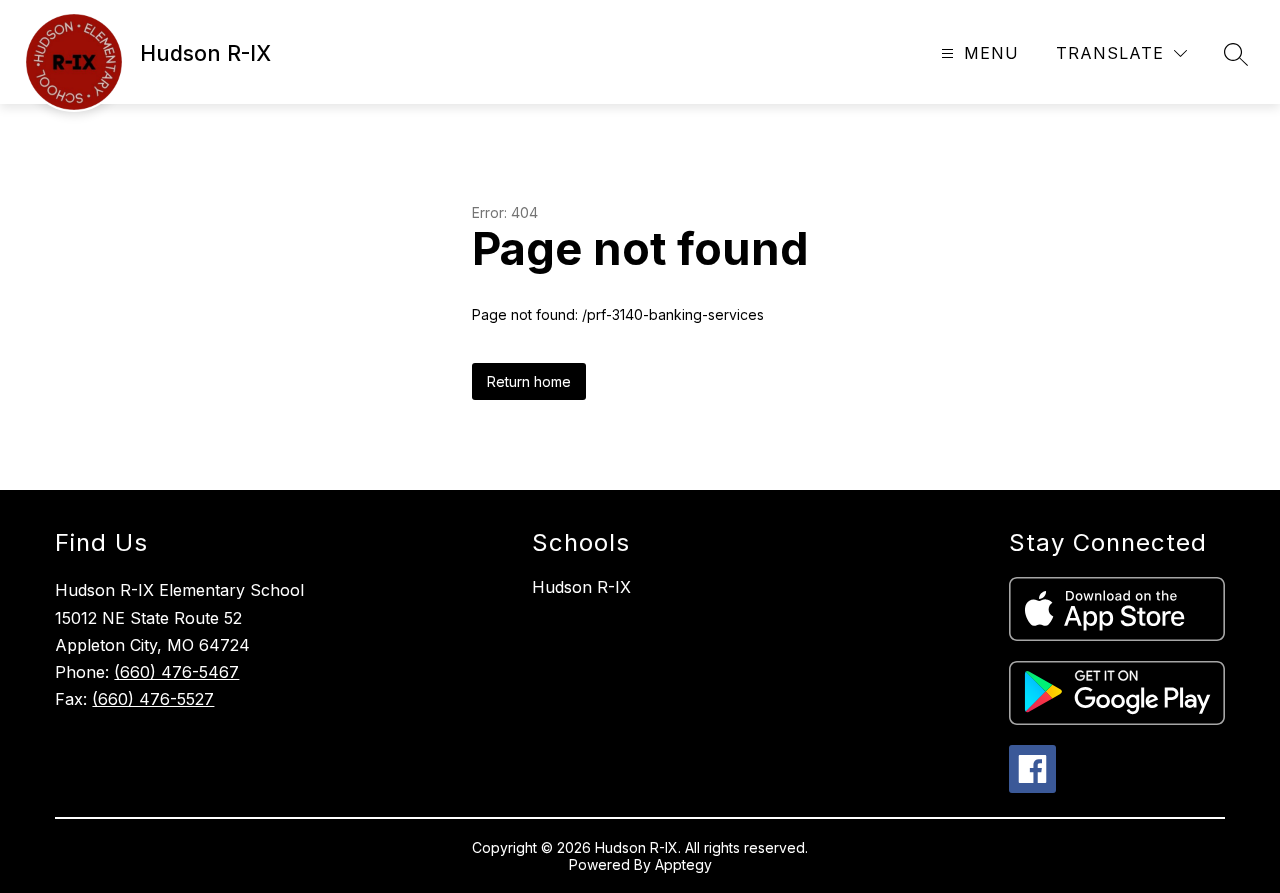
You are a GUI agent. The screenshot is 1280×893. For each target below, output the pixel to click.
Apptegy (683, 864)
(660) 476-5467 (176, 672)
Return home (529, 381)
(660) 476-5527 (153, 699)
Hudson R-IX (581, 587)
